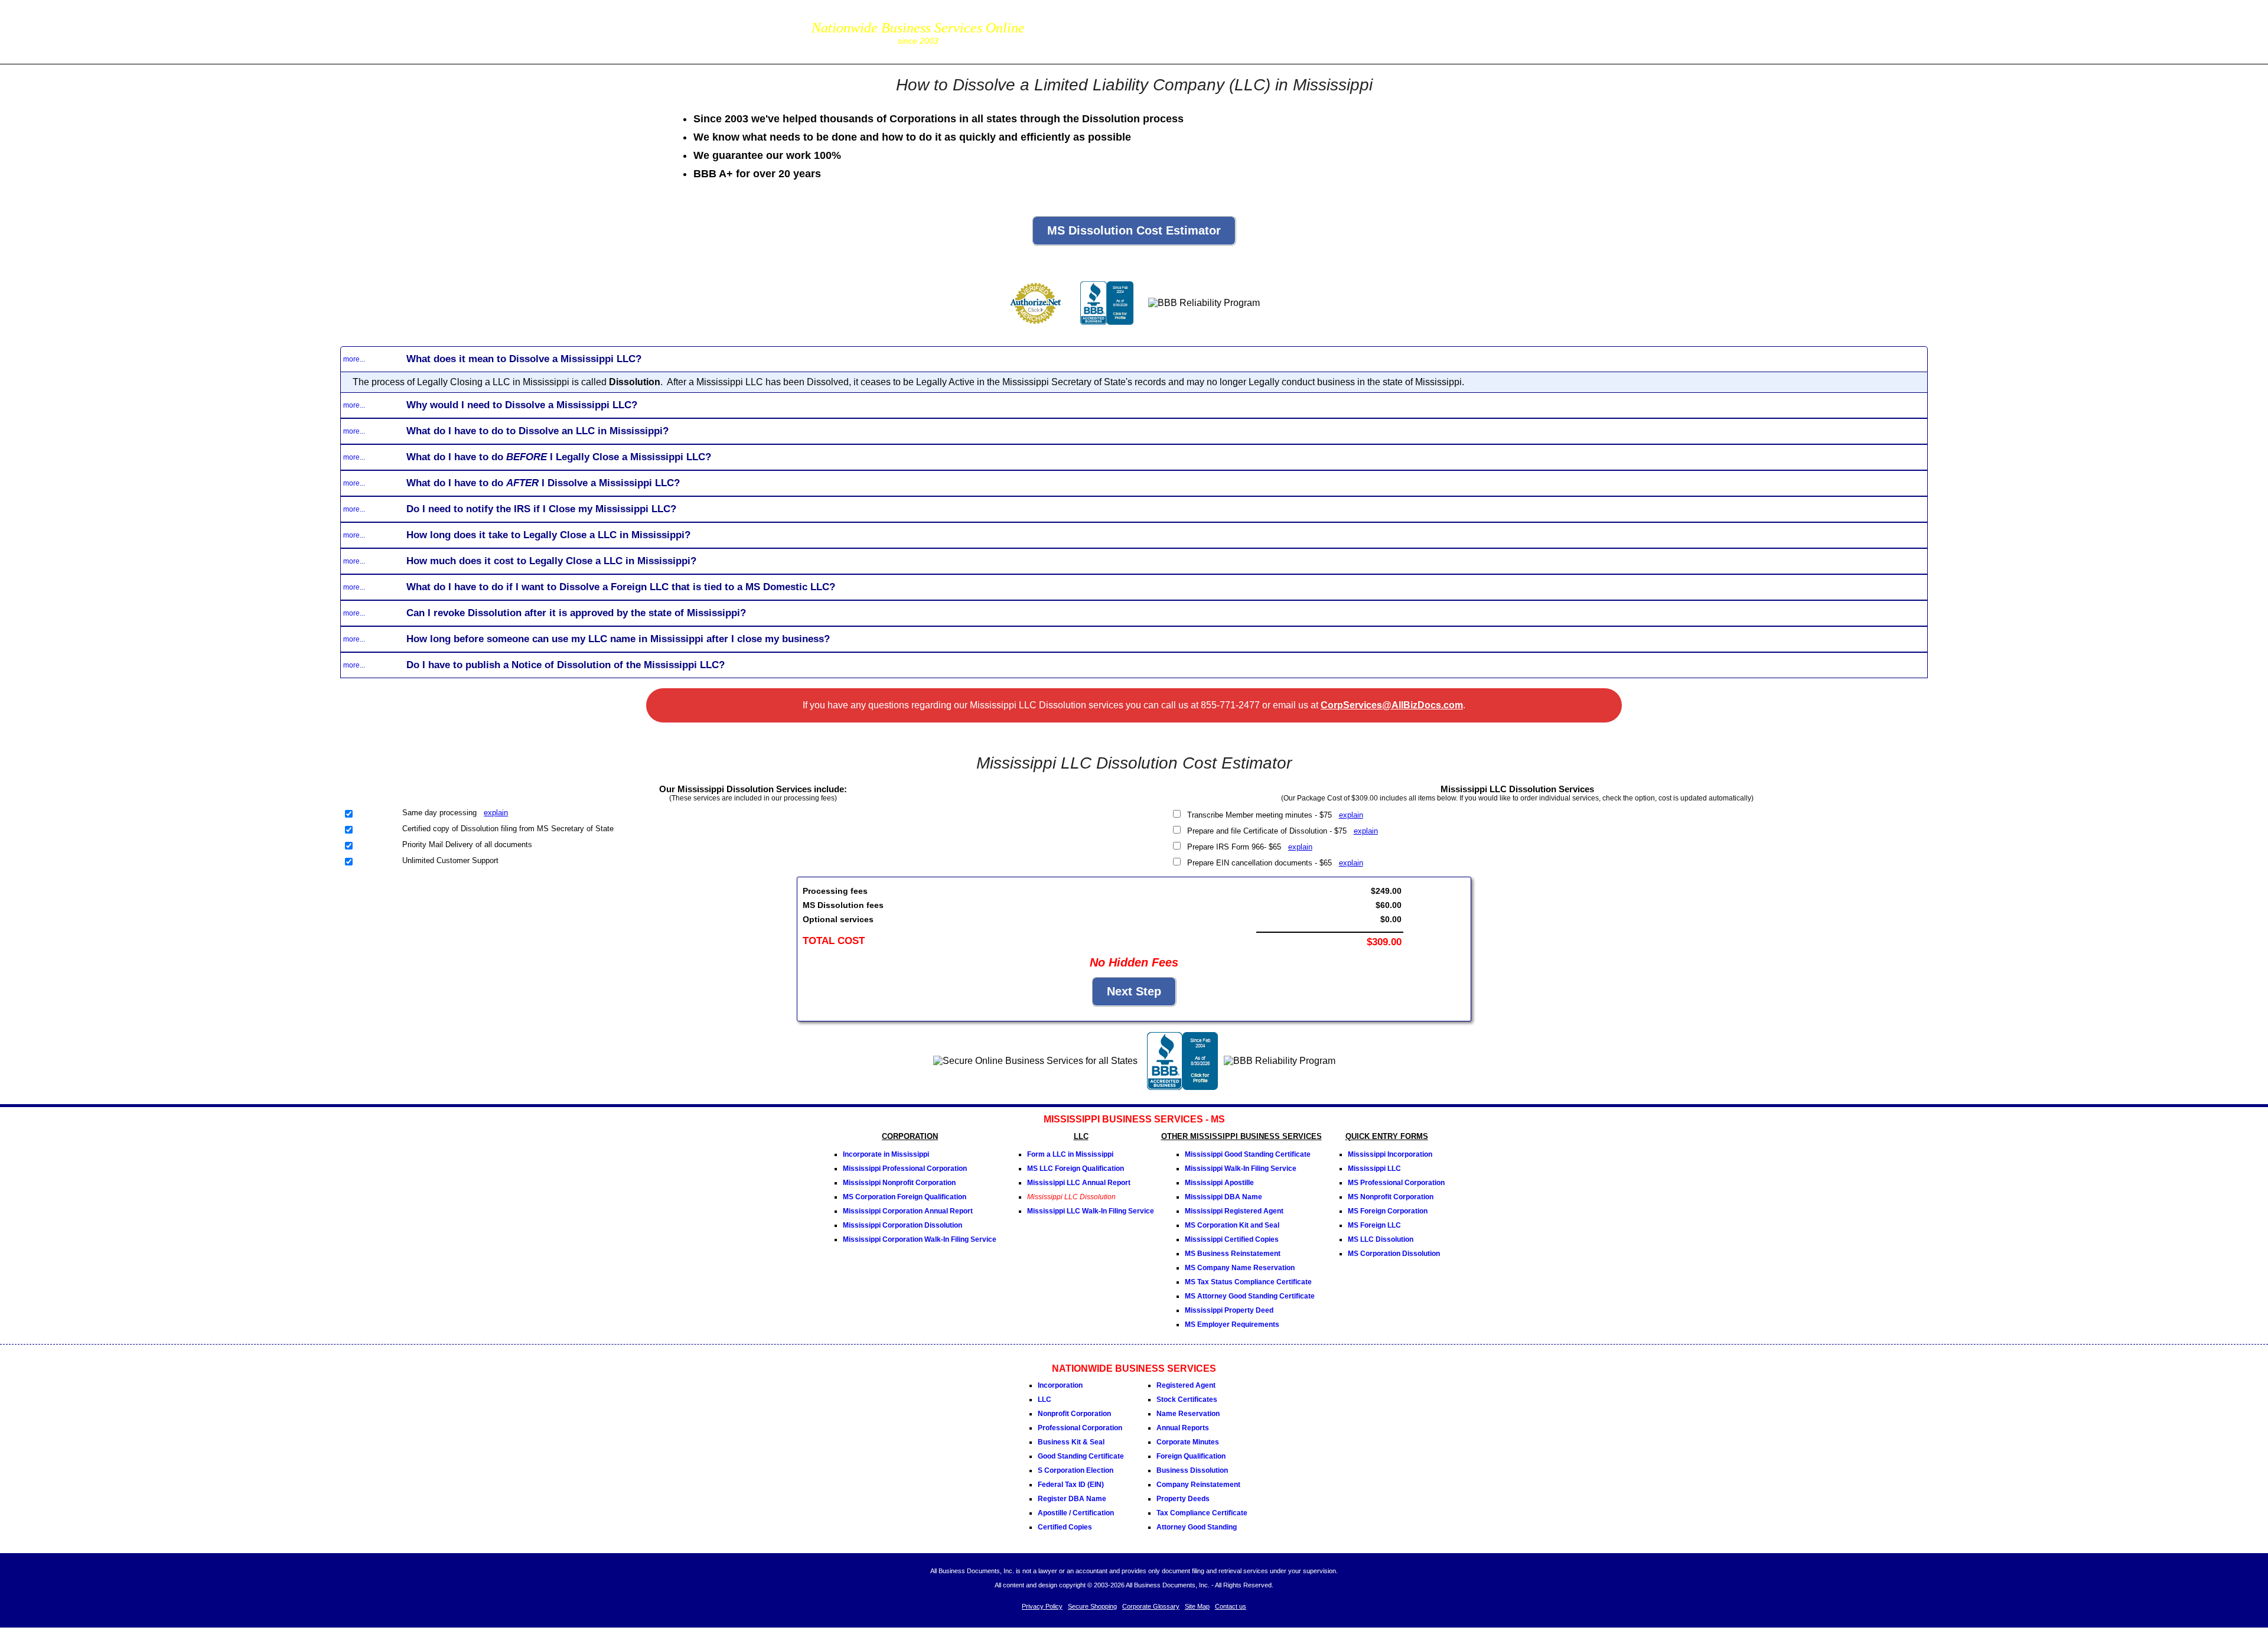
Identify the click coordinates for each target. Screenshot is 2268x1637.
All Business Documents (502, 30)
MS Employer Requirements (1232, 1324)
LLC (1045, 1400)
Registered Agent (1186, 1385)
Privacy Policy (1042, 1606)
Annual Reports (1183, 1428)
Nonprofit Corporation (1074, 1414)
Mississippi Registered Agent (1234, 1211)
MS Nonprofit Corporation (1391, 1197)
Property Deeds (1183, 1499)
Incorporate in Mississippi (886, 1154)
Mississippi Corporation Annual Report (908, 1211)
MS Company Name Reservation (1240, 1268)
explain (496, 813)
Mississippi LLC (1374, 1169)
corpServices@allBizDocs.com (1094, 40)
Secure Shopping (1092, 1606)
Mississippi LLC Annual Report (1079, 1183)
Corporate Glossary (1151, 1606)
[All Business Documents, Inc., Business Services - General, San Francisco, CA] (1107, 329)
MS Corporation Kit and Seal (1232, 1225)
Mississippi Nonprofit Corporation (899, 1183)
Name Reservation (1188, 1414)
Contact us (1231, 1606)
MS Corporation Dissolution (1394, 1254)
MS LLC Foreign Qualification (1076, 1169)
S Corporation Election (1076, 1470)
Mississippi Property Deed (1229, 1310)
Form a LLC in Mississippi (1070, 1154)
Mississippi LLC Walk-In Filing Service (1091, 1211)
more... (354, 359)
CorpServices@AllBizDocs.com (1392, 705)
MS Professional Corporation (1396, 1183)
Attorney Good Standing (1197, 1527)
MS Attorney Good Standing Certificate (1250, 1296)
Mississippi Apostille (1219, 1183)
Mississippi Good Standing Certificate (1248, 1154)
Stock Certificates (1187, 1400)
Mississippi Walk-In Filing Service (1241, 1169)
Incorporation (1060, 1385)
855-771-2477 (1094, 23)
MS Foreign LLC (1374, 1225)
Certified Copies (1065, 1527)
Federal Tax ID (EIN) (1071, 1485)
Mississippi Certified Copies (1232, 1239)
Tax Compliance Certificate (1202, 1513)
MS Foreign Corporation (1388, 1211)
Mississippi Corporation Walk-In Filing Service (920, 1239)
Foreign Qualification (1191, 1456)
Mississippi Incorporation (1390, 1154)
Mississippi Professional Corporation (905, 1169)
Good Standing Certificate (1081, 1456)
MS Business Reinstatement (1233, 1254)
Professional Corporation (1080, 1428)
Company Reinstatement (1198, 1485)
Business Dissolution (1192, 1470)
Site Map (1197, 1606)
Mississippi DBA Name (1223, 1197)
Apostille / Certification (1076, 1513)
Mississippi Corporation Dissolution (902, 1225)
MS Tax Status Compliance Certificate (1248, 1282)
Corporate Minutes (1188, 1442)
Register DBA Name (1072, 1499)
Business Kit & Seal (1071, 1442)
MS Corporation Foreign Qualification (905, 1197)
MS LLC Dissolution (1381, 1239)
